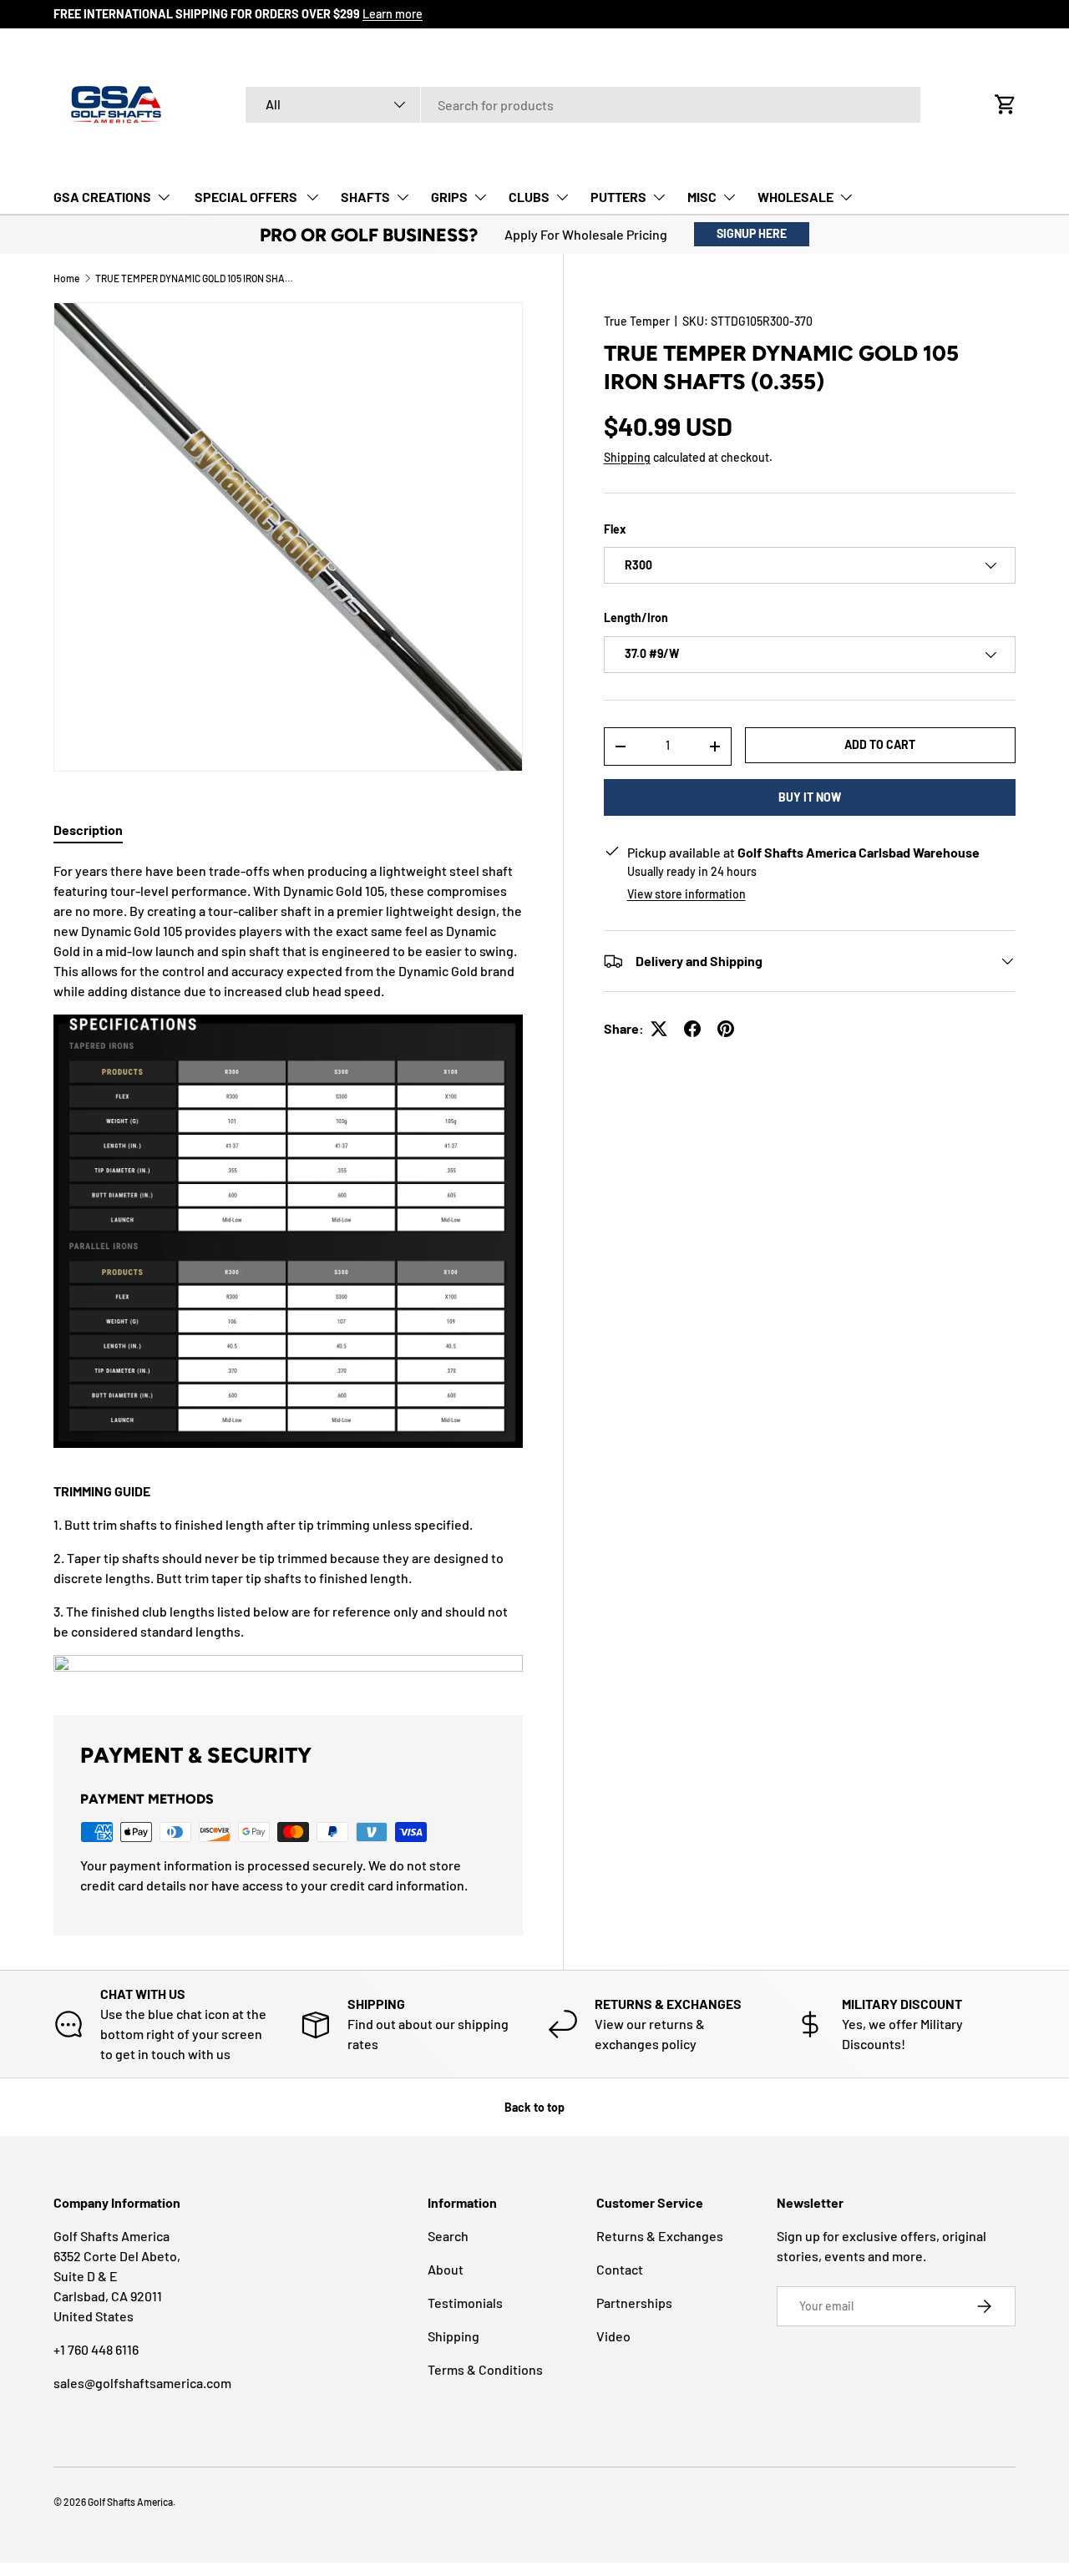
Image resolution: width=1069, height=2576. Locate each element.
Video (613, 2336)
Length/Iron (636, 617)
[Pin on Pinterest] (726, 1029)
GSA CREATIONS (102, 197)
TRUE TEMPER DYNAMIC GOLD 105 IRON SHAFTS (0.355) (195, 278)
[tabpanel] (288, 1268)
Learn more (393, 14)
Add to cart (880, 744)
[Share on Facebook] (692, 1029)
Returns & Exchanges (660, 2236)
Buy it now (810, 797)
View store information (686, 894)
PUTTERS (618, 197)
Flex (615, 529)
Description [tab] (88, 830)
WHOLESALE (795, 197)
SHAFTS (365, 197)
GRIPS (449, 197)
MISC (702, 197)
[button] (1006, 104)
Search (448, 2236)
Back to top (534, 2107)
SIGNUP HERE (752, 233)
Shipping (627, 457)
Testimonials (465, 2303)
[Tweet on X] (659, 1029)
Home (66, 278)
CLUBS (529, 197)
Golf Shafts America (130, 2502)
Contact (620, 2269)
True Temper (637, 321)
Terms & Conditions (485, 2369)
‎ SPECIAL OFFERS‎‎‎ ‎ (246, 197)
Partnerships (634, 2303)
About (446, 2269)
